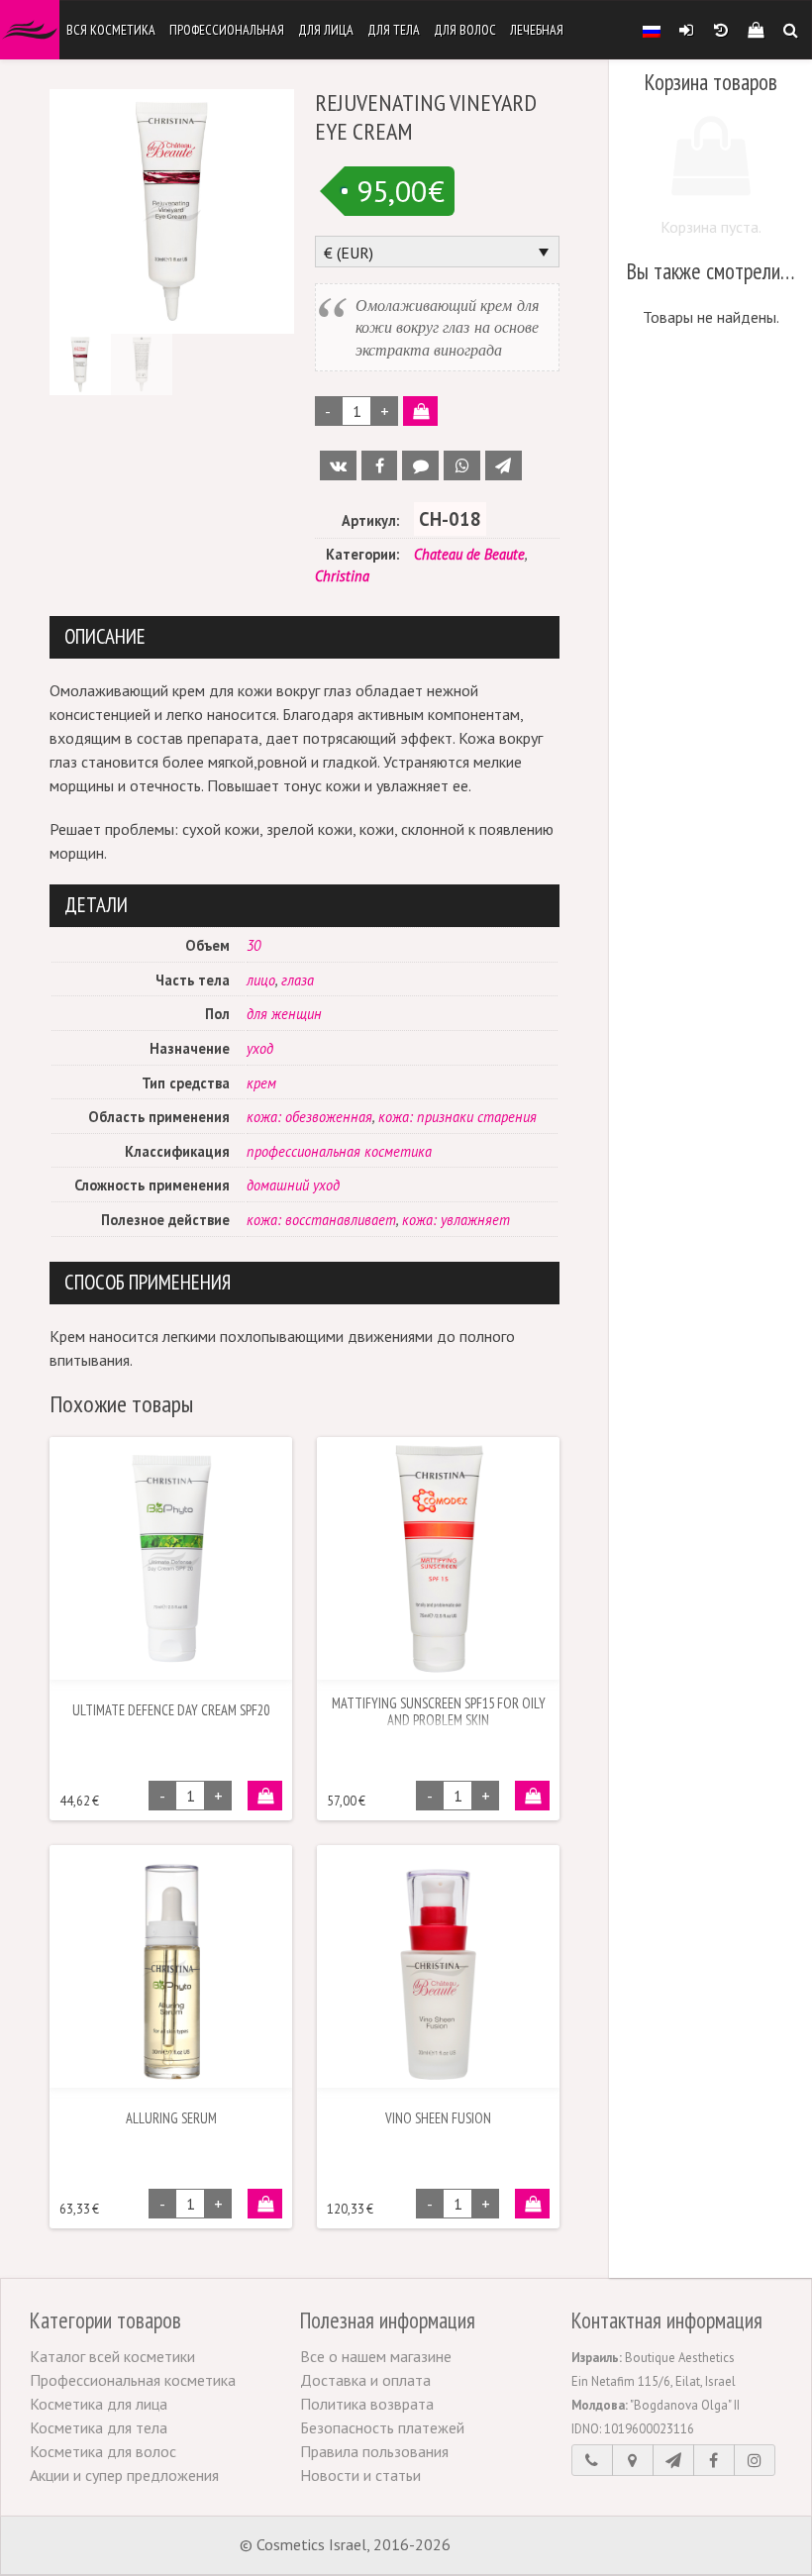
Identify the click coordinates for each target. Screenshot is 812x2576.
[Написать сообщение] (673, 2460)
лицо (261, 980)
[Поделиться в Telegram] (504, 465)
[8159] (265, 1796)
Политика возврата (367, 2404)
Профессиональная (227, 30)
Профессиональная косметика (133, 2380)
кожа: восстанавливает (321, 1220)
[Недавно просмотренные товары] (720, 30)
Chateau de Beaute (469, 554)
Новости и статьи (360, 2475)
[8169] (532, 2204)
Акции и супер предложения (124, 2475)
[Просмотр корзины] (755, 30)
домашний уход (293, 1185)
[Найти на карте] (633, 2460)
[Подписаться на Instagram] (755, 2460)
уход (260, 1048)
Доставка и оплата (365, 2380)
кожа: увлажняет (456, 1220)
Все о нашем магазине (376, 2356)
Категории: (362, 554)
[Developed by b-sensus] (514, 2546)
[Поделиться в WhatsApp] (462, 465)
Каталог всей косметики (112, 2356)
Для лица (326, 30)
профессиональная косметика (339, 1151)
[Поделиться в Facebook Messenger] (420, 465)
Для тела (394, 30)
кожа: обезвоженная (309, 1117)
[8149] (265, 2204)
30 (254, 945)
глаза (298, 980)
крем (261, 1083)
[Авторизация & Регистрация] (686, 30)
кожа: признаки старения (457, 1117)
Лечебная (537, 30)
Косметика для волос (103, 2451)
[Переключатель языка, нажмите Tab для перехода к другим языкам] (652, 30)
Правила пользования (374, 2451)
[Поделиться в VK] (338, 465)
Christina (342, 576)
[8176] (532, 1796)
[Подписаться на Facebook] (714, 2460)
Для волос (465, 30)
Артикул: (370, 520)
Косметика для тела (99, 2427)
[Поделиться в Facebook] (380, 465)
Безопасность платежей (382, 2427)
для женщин (284, 1014)
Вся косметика (111, 30)
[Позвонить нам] (592, 2460)
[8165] (420, 411)
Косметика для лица (99, 2404)
